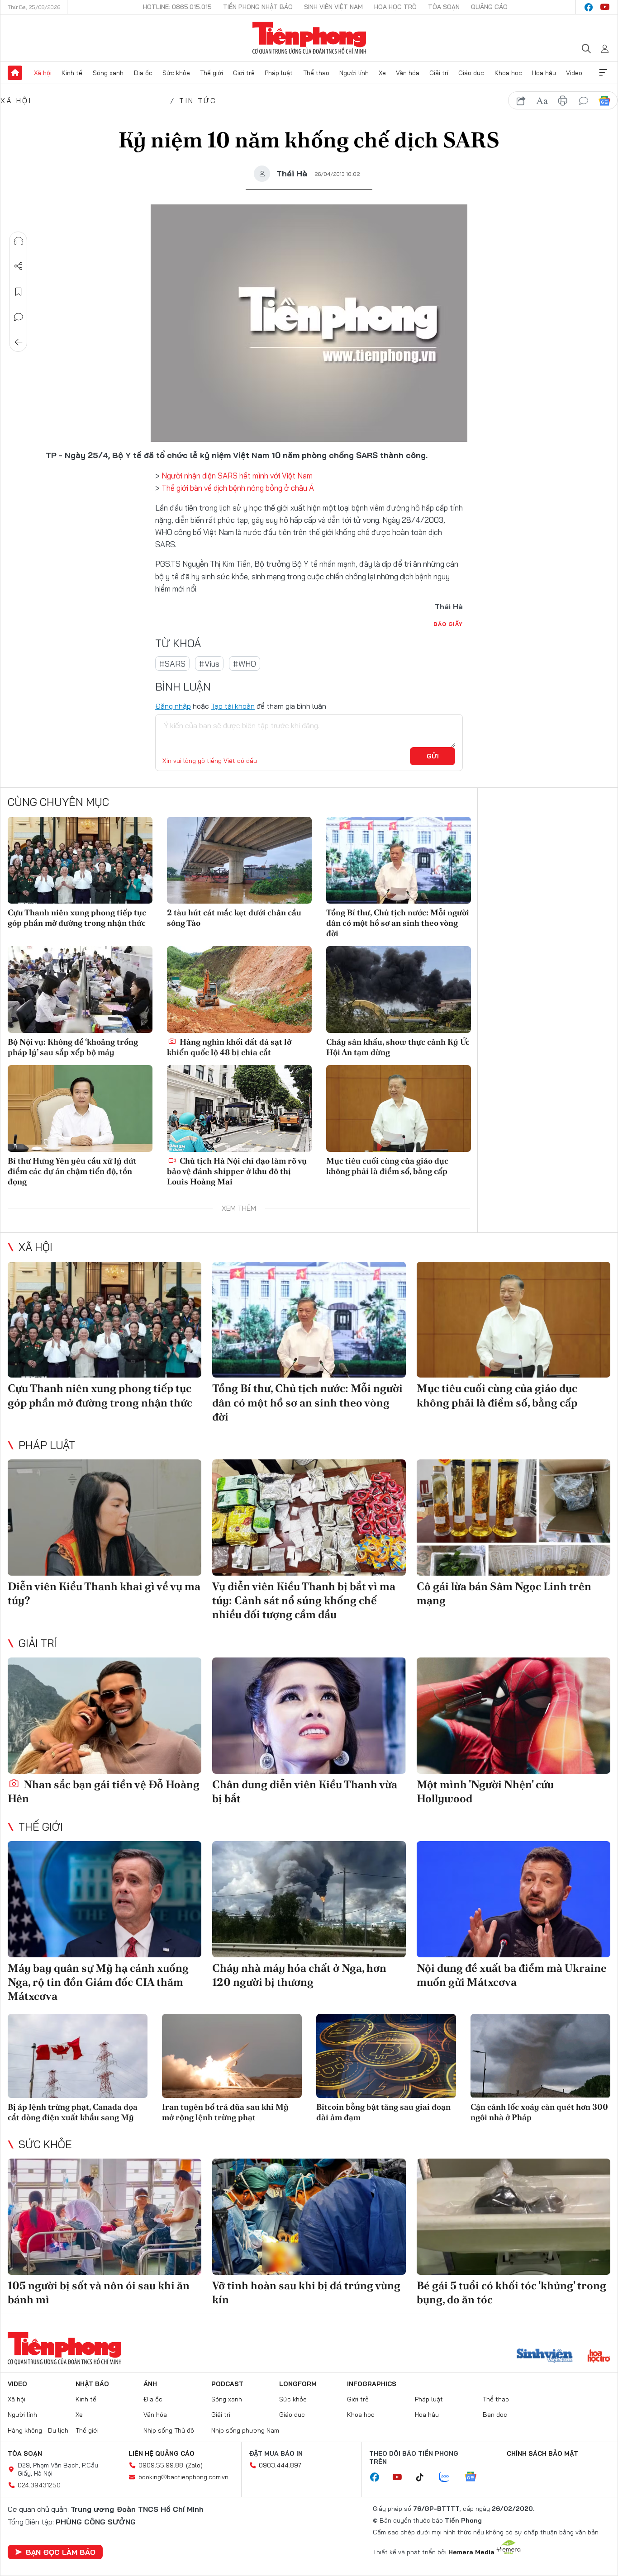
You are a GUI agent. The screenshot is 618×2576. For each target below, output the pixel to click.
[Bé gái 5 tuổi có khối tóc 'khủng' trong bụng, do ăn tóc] (513, 2217)
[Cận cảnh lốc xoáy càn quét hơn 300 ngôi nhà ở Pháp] (540, 2056)
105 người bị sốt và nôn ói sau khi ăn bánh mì (99, 2292)
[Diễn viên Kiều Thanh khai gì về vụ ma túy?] (105, 1518)
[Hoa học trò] (599, 2357)
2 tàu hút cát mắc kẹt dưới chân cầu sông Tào (234, 918)
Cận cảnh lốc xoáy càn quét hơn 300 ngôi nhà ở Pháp (539, 2112)
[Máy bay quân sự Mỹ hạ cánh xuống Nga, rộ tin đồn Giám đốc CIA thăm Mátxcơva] (105, 1899)
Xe (382, 73)
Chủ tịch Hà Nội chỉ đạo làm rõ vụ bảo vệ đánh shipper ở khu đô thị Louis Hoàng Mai (237, 1171)
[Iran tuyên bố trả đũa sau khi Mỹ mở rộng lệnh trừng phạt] (232, 2056)
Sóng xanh (108, 73)
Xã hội (43, 73)
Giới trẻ (244, 73)
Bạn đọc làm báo (61, 2552)
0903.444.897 (280, 2465)
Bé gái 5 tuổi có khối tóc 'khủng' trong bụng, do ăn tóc (511, 2292)
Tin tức (198, 100)
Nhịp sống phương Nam (245, 2430)
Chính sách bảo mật (542, 2453)
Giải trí (439, 73)
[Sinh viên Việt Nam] (545, 2357)
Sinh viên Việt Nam (333, 7)
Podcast (227, 2384)
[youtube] (605, 7)
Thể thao (316, 73)
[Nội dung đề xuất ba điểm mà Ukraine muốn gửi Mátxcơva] (513, 1899)
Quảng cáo (489, 7)
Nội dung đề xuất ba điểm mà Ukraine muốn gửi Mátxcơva (512, 1975)
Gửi (433, 756)
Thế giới (212, 73)
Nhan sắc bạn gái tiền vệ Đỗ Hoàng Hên (104, 1791)
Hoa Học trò (395, 7)
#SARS (172, 664)
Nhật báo (92, 2384)
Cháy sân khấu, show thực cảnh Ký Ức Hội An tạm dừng (398, 1047)
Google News (604, 101)
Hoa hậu (544, 73)
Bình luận (19, 317)
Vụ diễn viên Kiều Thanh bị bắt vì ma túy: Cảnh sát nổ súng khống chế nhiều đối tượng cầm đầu (304, 1600)
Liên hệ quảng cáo (162, 2453)
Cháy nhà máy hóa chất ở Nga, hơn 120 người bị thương (299, 1975)
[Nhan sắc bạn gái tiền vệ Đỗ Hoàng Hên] (105, 1716)
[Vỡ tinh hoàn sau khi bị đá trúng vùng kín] (309, 2217)
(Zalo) (194, 2465)
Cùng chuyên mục (58, 802)
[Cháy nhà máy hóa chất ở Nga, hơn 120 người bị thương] (309, 1899)
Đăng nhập (173, 706)
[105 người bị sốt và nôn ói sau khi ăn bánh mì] (105, 2217)
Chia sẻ (19, 266)
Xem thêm (603, 73)
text (542, 101)
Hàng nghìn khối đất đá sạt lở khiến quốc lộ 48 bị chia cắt (229, 1047)
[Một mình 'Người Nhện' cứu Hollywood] (513, 1716)
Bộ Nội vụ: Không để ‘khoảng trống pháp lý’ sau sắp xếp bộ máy (73, 1047)
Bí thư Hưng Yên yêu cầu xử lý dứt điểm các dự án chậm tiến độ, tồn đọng (72, 1171)
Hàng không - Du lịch (38, 2430)
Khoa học (508, 73)
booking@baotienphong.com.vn (183, 2477)
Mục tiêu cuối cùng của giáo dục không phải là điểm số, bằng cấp (387, 1166)
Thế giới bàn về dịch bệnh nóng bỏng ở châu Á (238, 488)
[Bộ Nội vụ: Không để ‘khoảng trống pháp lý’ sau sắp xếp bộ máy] (80, 990)
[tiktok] (424, 2477)
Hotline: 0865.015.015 (177, 7)
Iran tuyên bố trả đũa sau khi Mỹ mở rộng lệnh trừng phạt (225, 2112)
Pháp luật (279, 73)
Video (574, 73)
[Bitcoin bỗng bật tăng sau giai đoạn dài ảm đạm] (386, 2056)
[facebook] (589, 7)
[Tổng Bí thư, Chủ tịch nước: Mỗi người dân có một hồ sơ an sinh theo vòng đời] (399, 860)
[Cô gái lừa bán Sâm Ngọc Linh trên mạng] (513, 1518)
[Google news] (475, 2477)
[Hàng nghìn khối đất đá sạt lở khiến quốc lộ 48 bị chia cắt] (239, 990)
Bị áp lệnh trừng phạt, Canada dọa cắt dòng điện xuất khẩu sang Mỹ (73, 2112)
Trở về (19, 342)
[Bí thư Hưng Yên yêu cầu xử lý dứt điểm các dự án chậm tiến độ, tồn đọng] (80, 1108)
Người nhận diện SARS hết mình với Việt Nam (237, 476)
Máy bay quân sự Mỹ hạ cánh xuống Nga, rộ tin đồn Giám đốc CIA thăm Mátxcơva (98, 1982)
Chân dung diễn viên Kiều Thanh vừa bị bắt (305, 1791)
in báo (563, 101)
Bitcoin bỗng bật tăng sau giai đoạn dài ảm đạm (383, 2112)
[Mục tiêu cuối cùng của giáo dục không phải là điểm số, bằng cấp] (399, 1108)
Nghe (19, 241)
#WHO (245, 664)
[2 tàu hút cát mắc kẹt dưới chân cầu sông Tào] (239, 860)
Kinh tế (72, 73)
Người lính (354, 73)
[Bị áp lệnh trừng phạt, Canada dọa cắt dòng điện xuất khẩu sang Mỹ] (78, 2056)
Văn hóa (408, 73)
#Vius (209, 664)
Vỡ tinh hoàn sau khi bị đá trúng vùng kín (306, 2292)
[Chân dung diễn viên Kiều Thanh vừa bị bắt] (309, 1716)
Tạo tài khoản (233, 706)
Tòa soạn (444, 7)
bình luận (584, 101)
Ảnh (150, 2384)
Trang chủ (15, 73)
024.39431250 (39, 2485)
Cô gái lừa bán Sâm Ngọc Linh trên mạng (504, 1593)
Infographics (372, 2384)
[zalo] (449, 2477)
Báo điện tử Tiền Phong (309, 38)
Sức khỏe (176, 73)
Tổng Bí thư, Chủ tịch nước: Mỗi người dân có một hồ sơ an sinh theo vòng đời (398, 923)
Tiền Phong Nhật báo (258, 7)
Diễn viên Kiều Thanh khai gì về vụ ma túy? (104, 1593)
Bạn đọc (495, 2415)
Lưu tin (19, 292)
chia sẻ (521, 101)
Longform (298, 2384)
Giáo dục (471, 73)
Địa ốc (143, 73)
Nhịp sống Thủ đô (169, 2430)
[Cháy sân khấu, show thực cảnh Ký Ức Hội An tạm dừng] (399, 990)
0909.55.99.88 (161, 2465)
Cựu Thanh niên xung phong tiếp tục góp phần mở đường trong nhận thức (77, 918)
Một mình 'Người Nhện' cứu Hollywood (485, 1791)
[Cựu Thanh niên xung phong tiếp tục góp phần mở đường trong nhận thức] (80, 860)
